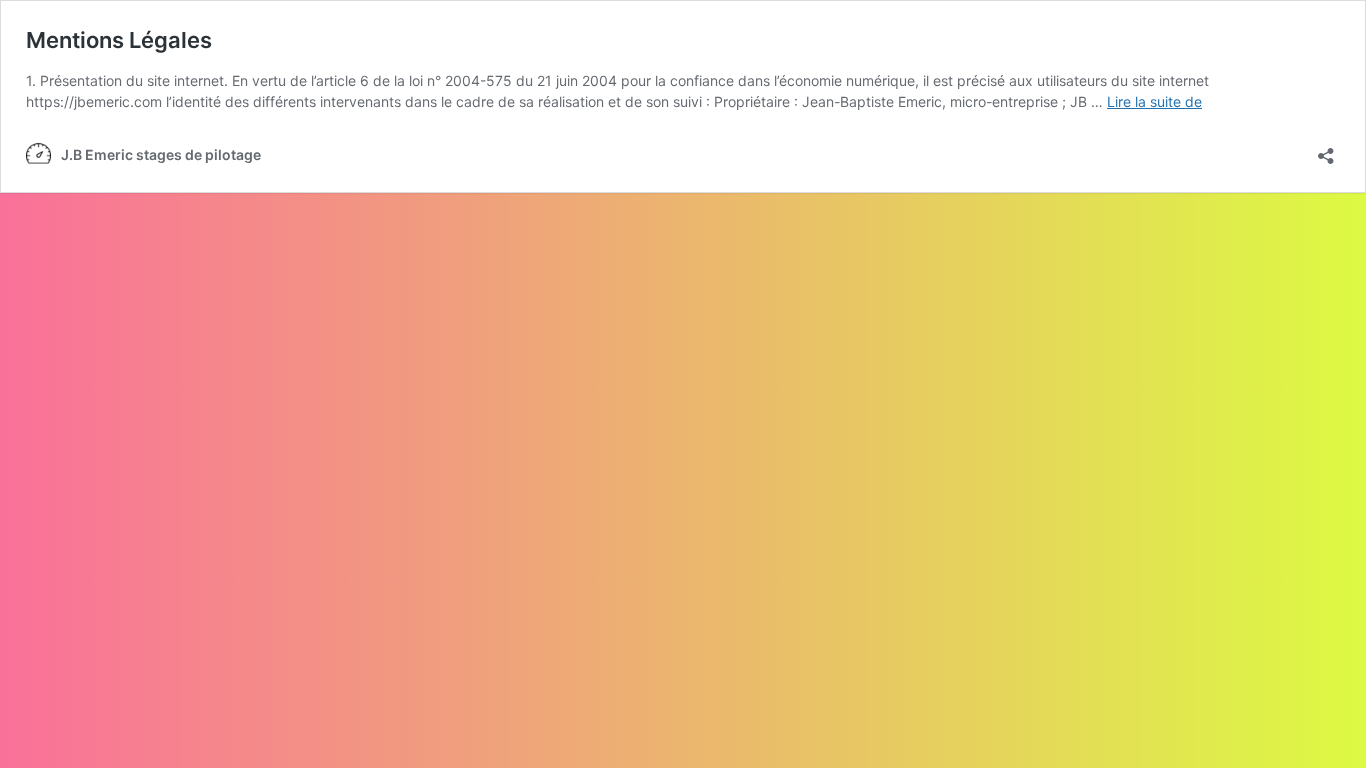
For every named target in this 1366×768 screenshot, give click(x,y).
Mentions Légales (119, 40)
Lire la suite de (1154, 101)
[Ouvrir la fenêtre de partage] (1326, 149)
